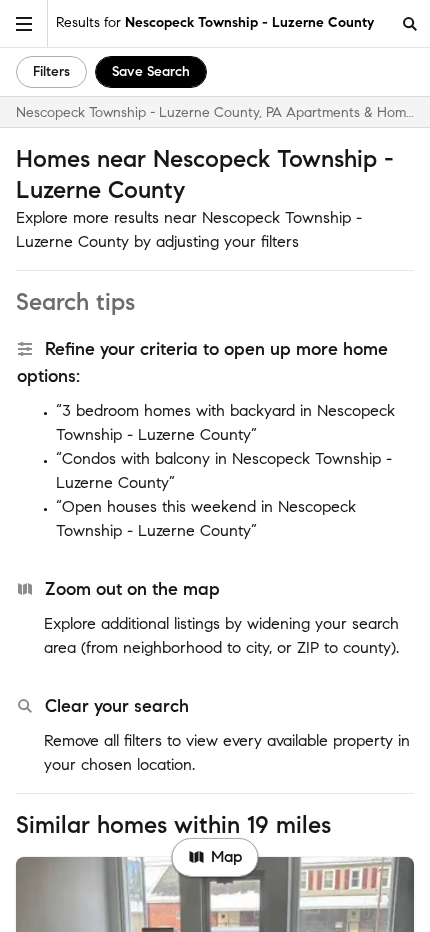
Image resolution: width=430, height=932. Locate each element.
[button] (24, 23)
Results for (215, 22)
